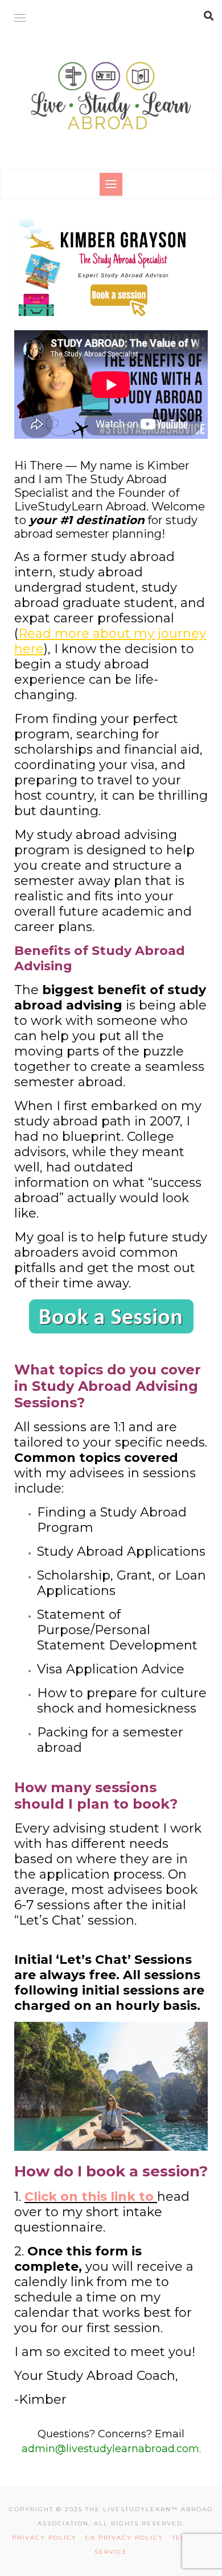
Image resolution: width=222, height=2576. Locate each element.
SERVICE (111, 2552)
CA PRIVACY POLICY (129, 2538)
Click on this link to (89, 2197)
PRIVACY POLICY (47, 2538)
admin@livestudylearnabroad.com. (111, 2449)
